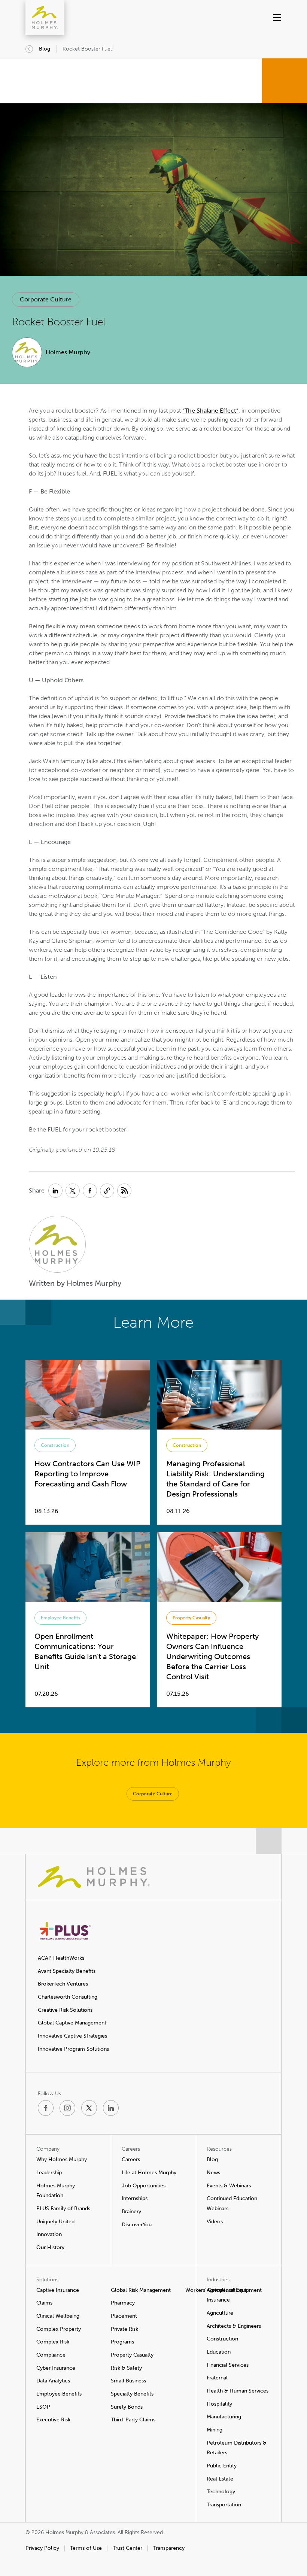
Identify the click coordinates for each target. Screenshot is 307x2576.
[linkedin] (111, 2108)
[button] (268, 18)
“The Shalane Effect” (210, 411)
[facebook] (46, 2108)
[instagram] (67, 2108)
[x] (89, 2108)
